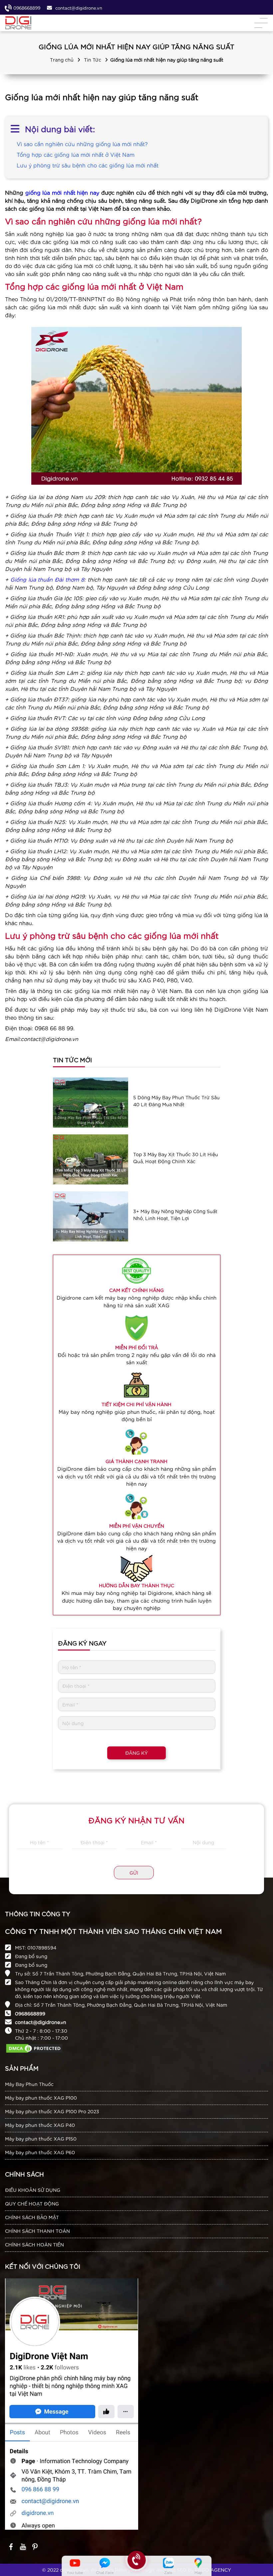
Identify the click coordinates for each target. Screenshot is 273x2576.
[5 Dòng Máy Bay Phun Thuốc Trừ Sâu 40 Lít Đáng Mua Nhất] (91, 1102)
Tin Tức (93, 60)
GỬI (134, 1873)
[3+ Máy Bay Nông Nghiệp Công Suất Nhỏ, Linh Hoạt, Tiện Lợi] (91, 1216)
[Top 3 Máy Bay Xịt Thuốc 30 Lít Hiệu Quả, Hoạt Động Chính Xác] (91, 1159)
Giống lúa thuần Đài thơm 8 (47, 579)
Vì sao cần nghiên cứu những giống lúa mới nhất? (82, 144)
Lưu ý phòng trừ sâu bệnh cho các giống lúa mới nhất (88, 165)
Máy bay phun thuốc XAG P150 (41, 2139)
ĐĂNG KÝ (136, 1753)
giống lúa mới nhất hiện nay (62, 192)
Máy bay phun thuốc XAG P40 (40, 2125)
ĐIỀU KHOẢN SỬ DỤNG (33, 2190)
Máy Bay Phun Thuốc (29, 2084)
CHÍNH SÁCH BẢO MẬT (32, 2217)
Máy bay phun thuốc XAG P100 (41, 2098)
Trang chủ (62, 60)
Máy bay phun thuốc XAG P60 (40, 2152)
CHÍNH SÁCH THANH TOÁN (37, 2231)
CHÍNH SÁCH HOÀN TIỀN (34, 2244)
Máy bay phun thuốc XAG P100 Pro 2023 (52, 2111)
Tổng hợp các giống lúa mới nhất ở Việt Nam (76, 154)
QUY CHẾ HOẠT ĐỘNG (32, 2203)
